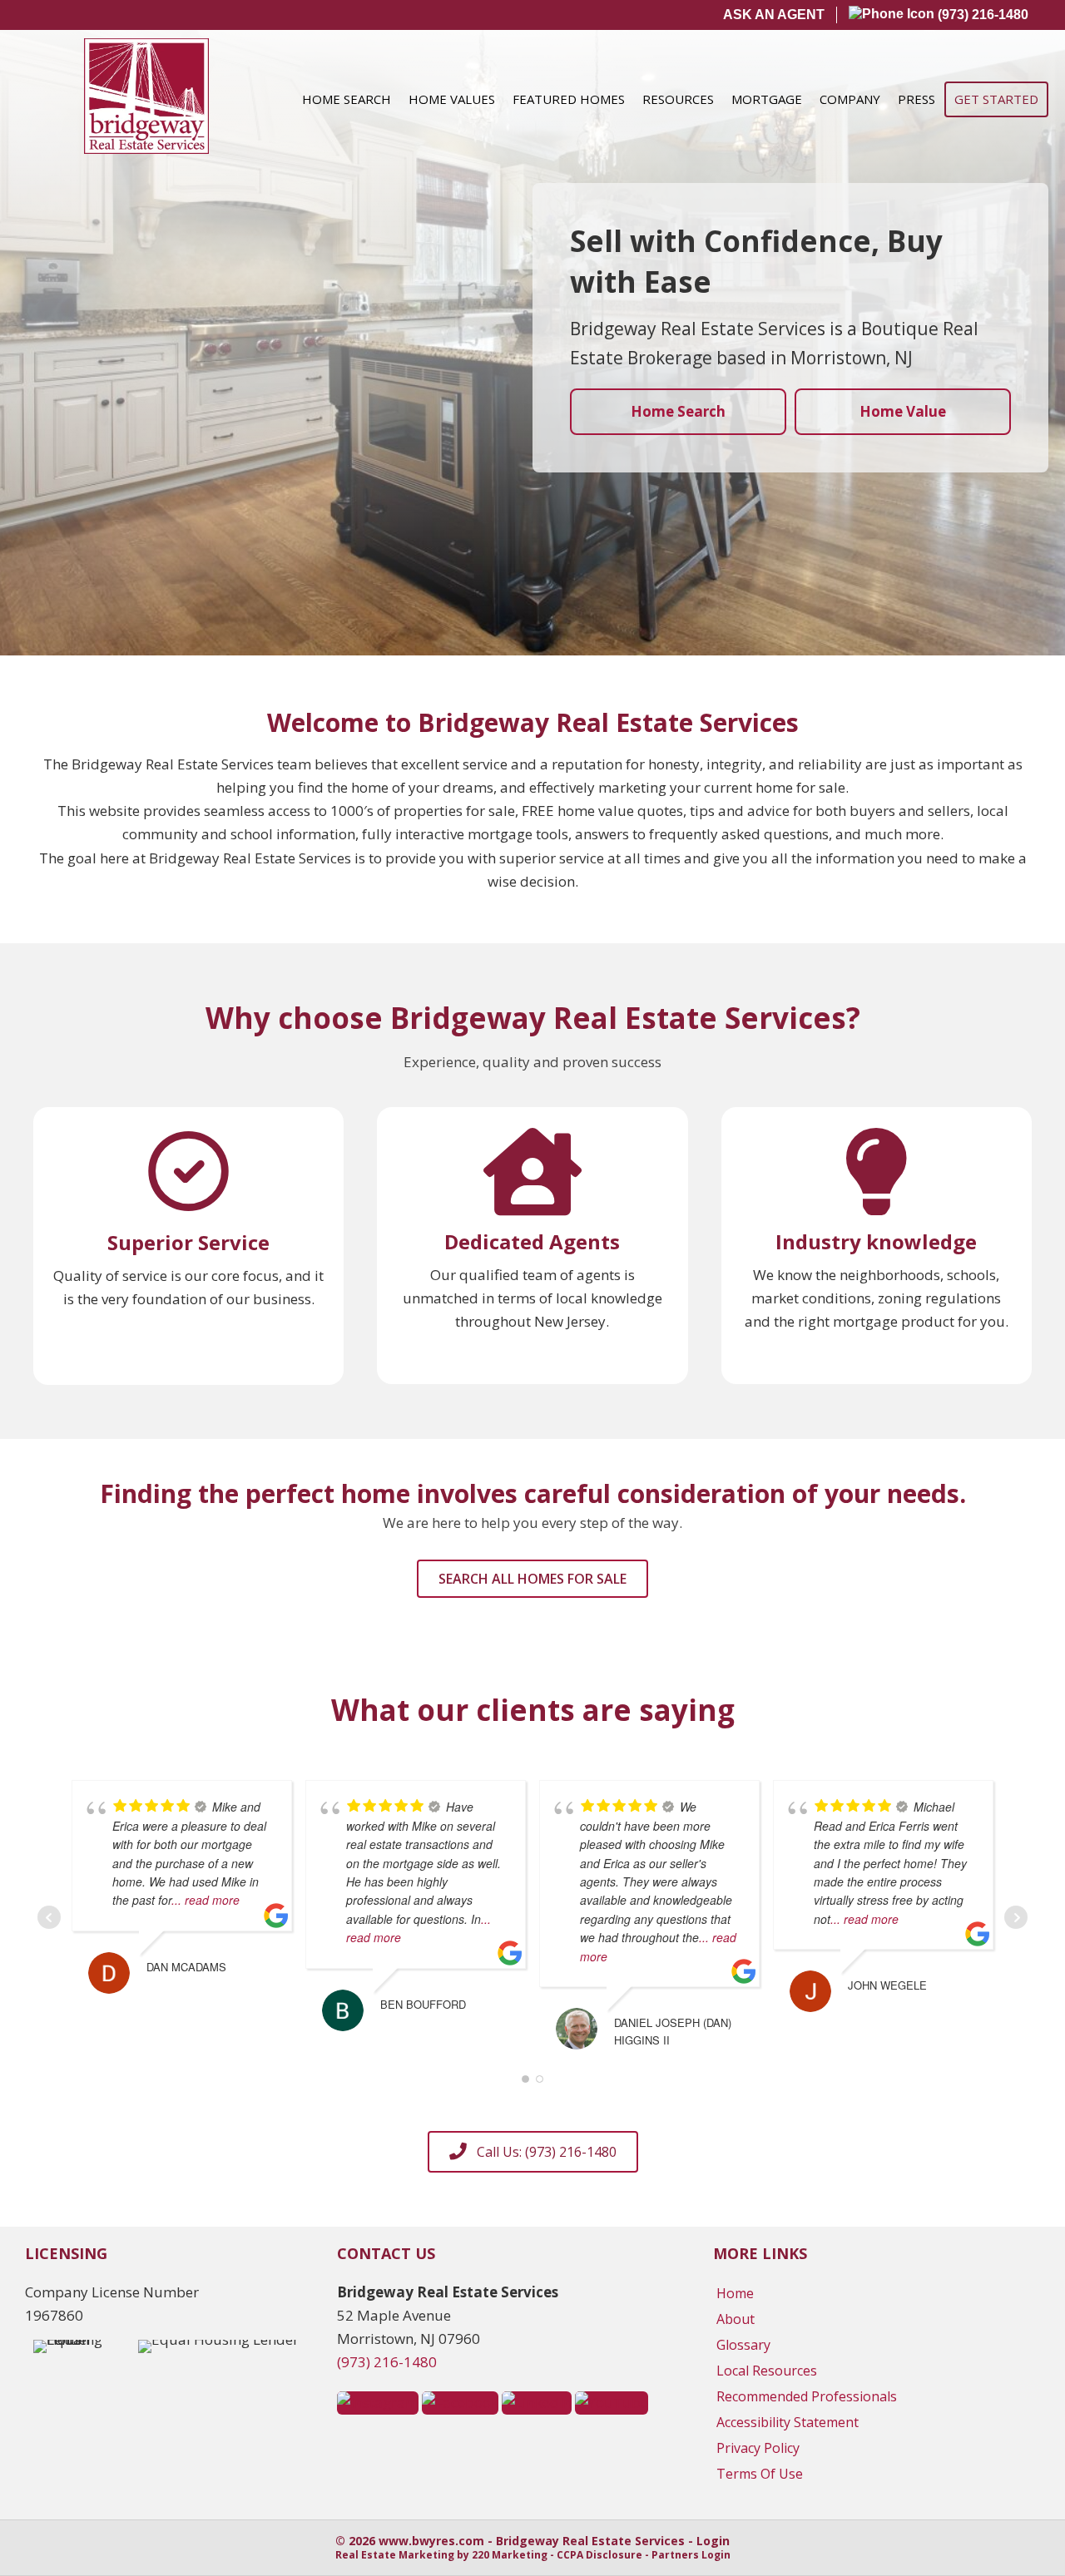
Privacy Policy (758, 2448)
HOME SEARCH (347, 99)
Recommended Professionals (807, 2396)
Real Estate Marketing (395, 2555)
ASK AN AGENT (774, 15)
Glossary (743, 2345)
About (736, 2319)
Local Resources (767, 2371)
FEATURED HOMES (569, 99)
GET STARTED (996, 99)
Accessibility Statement (788, 2422)
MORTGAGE (767, 99)
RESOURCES (678, 99)
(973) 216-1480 (981, 15)
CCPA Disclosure (599, 2555)
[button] (532, 1579)
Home (735, 2293)
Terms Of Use (760, 2474)
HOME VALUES (452, 99)
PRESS (916, 99)
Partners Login (691, 2555)
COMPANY (850, 99)
